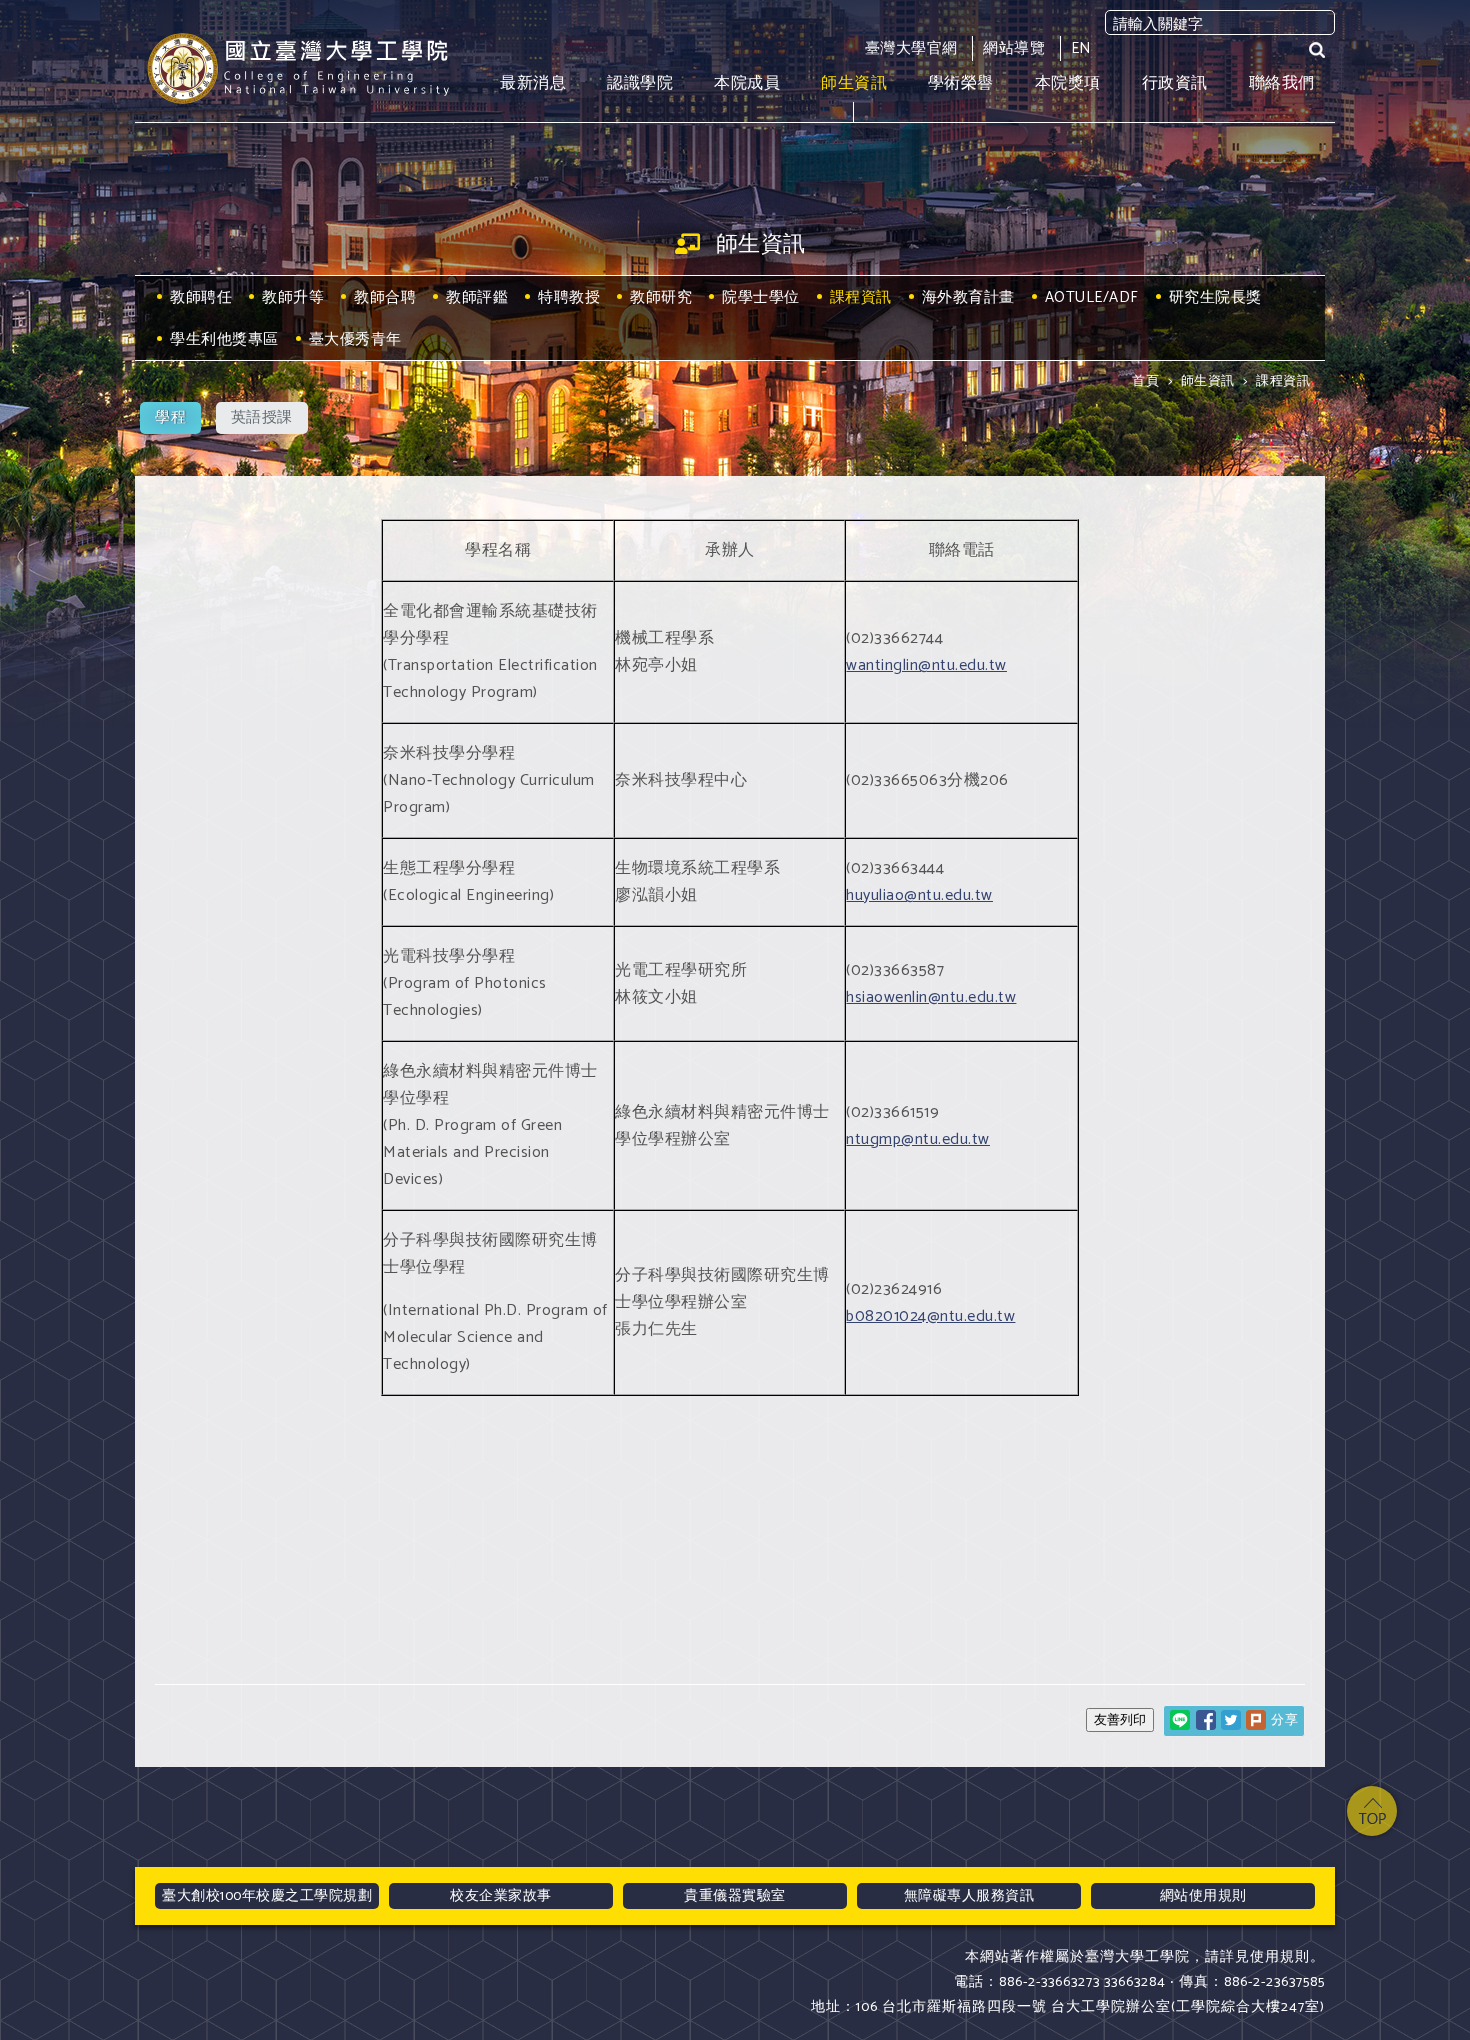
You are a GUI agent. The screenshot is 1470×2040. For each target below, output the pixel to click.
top (1372, 1811)
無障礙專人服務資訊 (969, 1896)
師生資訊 (1208, 381)
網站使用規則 (1203, 1896)
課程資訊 (1283, 381)
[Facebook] (1206, 1720)
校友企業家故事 (501, 1896)
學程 (170, 417)
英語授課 (262, 417)
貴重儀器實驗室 (735, 1896)
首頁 (1145, 381)
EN (1081, 48)
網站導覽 (1014, 48)
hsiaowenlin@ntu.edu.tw (931, 997)
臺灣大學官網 (911, 48)
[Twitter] (1231, 1720)
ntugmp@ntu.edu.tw (918, 1139)
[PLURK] (1256, 1720)
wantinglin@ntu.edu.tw (926, 665)
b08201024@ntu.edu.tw (930, 1316)
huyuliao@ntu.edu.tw (919, 895)
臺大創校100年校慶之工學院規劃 (267, 1896)
